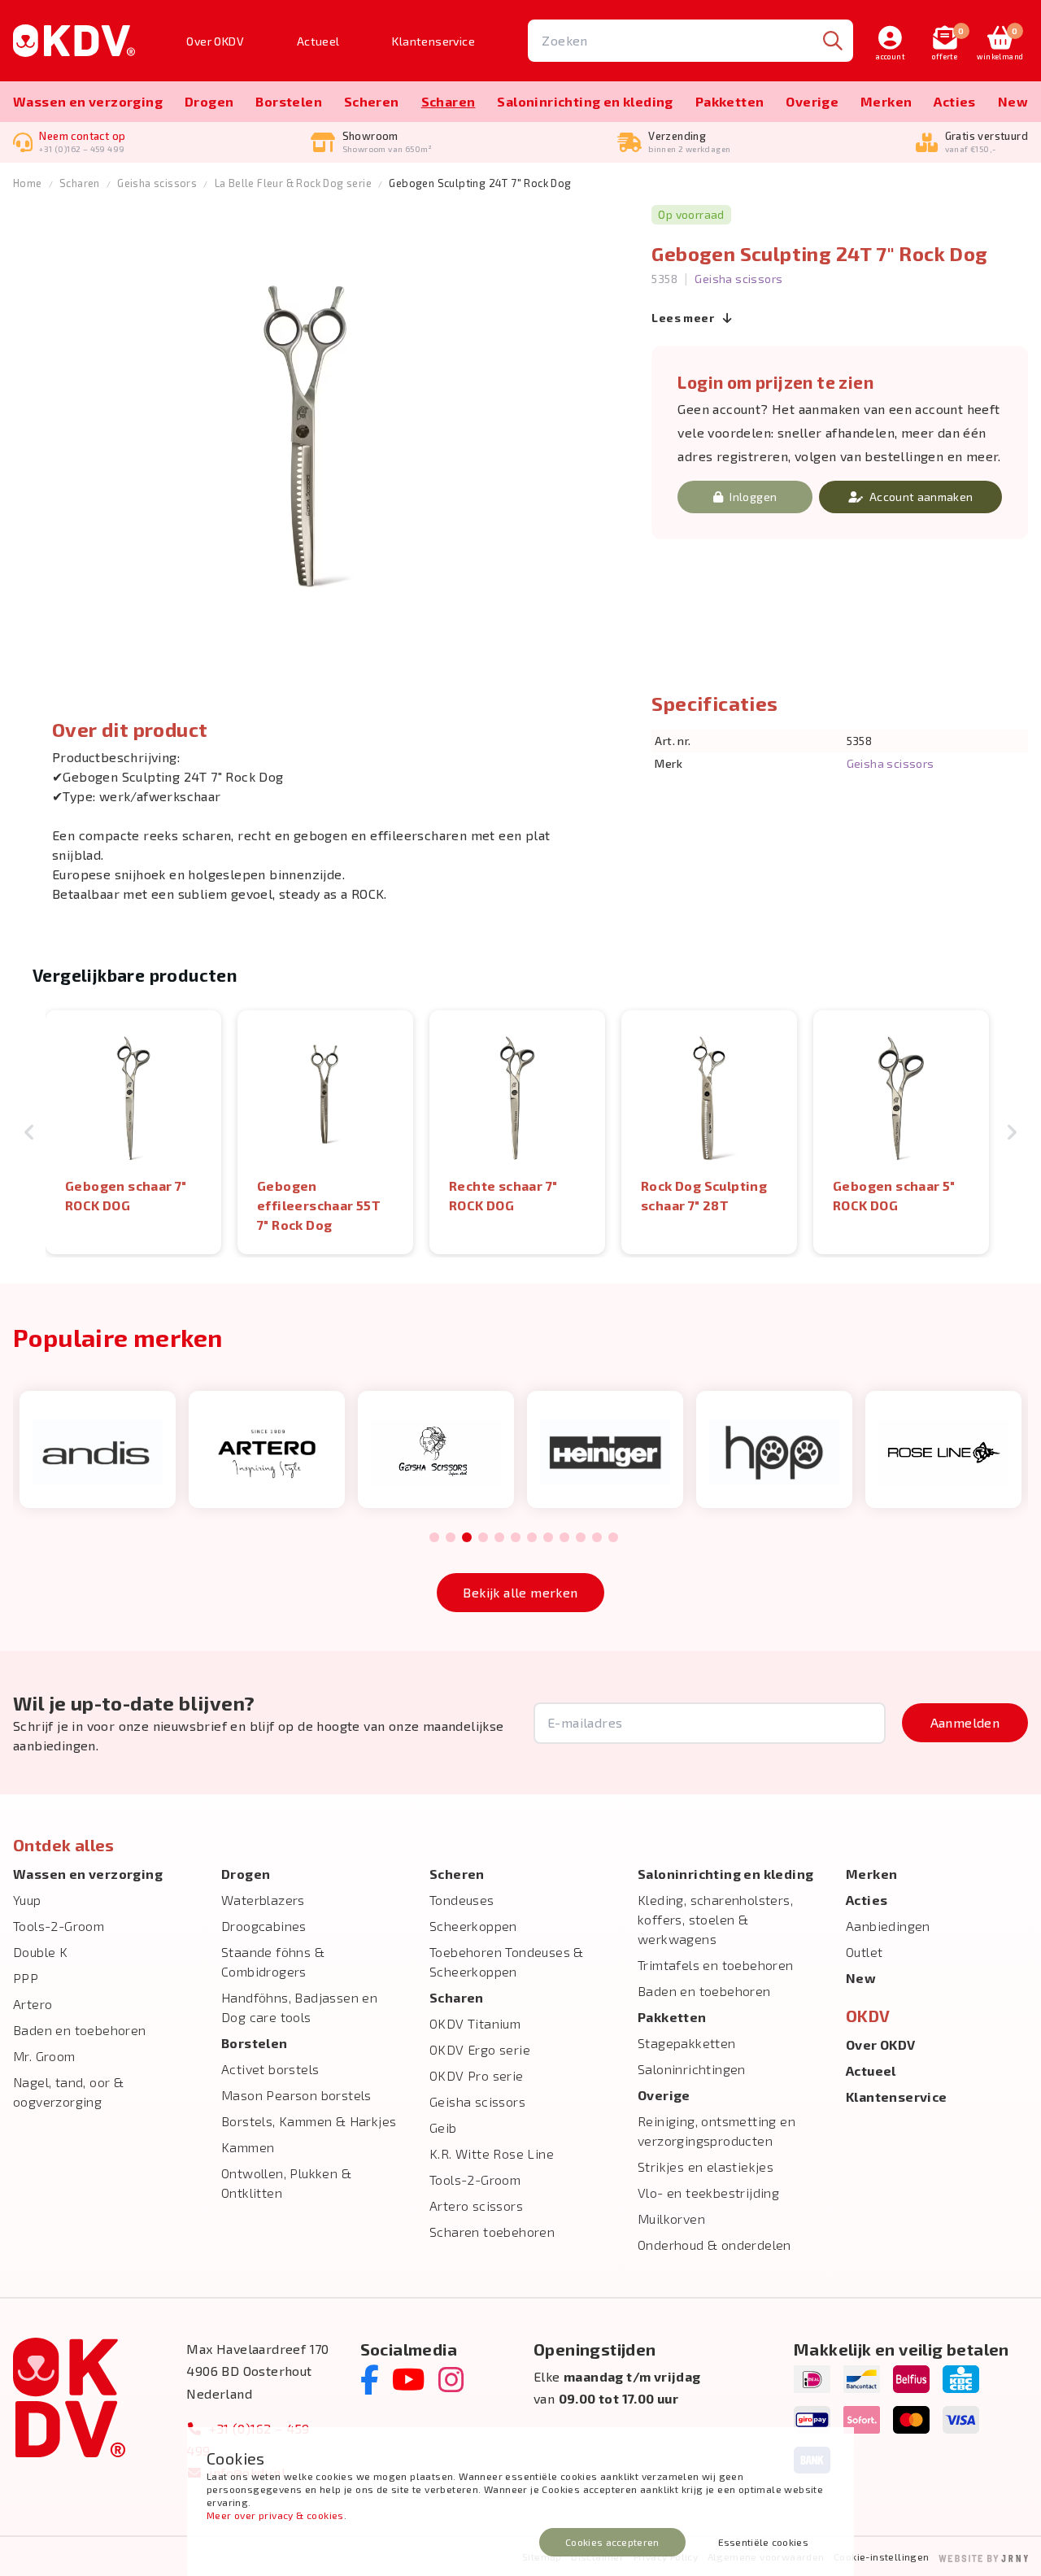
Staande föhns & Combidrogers (273, 1961)
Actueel (318, 41)
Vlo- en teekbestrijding (708, 2192)
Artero (33, 2004)
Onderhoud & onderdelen (714, 2245)
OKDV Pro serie (477, 2075)
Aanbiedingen (888, 1926)
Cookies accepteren (612, 2542)
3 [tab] (467, 1538)
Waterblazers (263, 1900)
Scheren (372, 101)
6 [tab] (515, 1538)
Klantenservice (433, 41)
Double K (40, 1952)
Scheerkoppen (473, 1926)
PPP (26, 1978)
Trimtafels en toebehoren (716, 1965)
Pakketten (730, 101)
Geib (443, 2127)
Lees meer (684, 318)
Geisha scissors (157, 183)
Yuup (27, 1900)
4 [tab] (483, 1538)
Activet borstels (270, 2069)
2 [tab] (450, 1538)
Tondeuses (462, 1900)
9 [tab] (564, 1538)
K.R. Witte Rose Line (492, 2153)
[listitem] (133, 1132)
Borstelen (289, 101)
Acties (954, 101)
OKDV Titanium (475, 2023)
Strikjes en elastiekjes (706, 2166)
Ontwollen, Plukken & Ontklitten (286, 2183)
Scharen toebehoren (492, 2232)
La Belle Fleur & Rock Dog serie (293, 183)
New (1013, 101)
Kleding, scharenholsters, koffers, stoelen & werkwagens (715, 1919)
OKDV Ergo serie (480, 2049)
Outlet (864, 1952)
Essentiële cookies (763, 2542)
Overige (812, 101)
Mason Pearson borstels (296, 2095)
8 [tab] (548, 1538)
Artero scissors (476, 2206)
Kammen (248, 2147)
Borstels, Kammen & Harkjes (309, 2121)
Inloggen (753, 497)
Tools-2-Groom (59, 1926)
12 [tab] (613, 1538)
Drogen (209, 101)
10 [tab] (581, 1538)
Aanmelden (965, 1722)
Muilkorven (671, 2219)
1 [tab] (434, 1538)
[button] (29, 1132)
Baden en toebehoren (80, 2030)
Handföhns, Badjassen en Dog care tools (299, 2007)
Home (28, 183)
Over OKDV (215, 41)
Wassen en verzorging (88, 101)
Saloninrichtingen (692, 2069)
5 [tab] (499, 1538)
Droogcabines (264, 1926)
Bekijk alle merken (520, 1592)
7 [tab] (532, 1538)
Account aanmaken (921, 497)
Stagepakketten (687, 2043)
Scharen (449, 101)
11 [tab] (597, 1538)
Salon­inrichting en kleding (585, 101)
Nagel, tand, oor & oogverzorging (68, 2092)
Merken (886, 101)
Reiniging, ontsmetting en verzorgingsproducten (717, 2131)
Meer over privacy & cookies (275, 2515)
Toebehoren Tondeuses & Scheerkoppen (507, 1961)
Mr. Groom (44, 2056)
